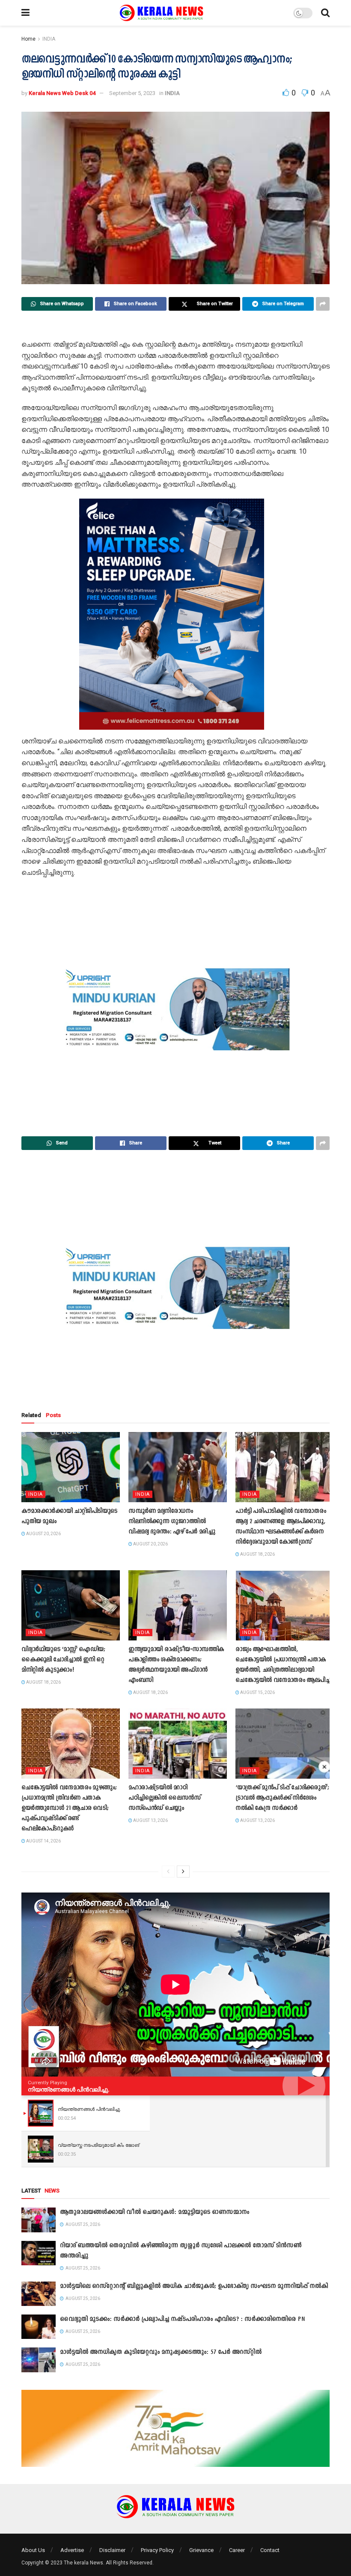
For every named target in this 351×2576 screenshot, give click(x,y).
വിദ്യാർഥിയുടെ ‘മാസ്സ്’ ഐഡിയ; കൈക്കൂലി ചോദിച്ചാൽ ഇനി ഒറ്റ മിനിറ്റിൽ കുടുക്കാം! (63, 1660)
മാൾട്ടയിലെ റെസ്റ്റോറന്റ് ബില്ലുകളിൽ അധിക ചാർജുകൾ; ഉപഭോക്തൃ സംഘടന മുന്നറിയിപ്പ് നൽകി (194, 2286)
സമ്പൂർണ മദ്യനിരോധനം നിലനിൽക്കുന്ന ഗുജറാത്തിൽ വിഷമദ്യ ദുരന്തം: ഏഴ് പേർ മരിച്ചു (172, 1522)
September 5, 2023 (132, 93)
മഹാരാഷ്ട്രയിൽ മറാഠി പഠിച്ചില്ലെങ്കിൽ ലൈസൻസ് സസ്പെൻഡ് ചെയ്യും (165, 1798)
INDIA (49, 39)
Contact (270, 2550)
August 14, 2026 (43, 1841)
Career (237, 2550)
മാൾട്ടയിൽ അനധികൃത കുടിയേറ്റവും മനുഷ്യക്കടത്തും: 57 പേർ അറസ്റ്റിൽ (161, 2352)
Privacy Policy (157, 2550)
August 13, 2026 (150, 1820)
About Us (33, 2550)
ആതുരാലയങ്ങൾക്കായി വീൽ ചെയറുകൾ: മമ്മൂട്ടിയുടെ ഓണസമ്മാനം (155, 2212)
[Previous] (168, 1872)
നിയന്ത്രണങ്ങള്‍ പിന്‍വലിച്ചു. (69, 2089)
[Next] (183, 1872)
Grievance (201, 2550)
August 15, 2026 (257, 1692)
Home (28, 39)
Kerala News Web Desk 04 (62, 93)
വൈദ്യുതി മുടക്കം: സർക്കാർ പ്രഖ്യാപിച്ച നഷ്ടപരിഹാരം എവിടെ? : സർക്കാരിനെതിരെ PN (182, 2319)
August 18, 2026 (257, 1554)
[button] (35, 614)
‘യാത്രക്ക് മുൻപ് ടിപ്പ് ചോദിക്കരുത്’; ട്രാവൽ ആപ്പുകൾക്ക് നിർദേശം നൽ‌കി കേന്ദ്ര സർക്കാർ (282, 1798)
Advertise (72, 2550)
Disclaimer (112, 2550)
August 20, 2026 (43, 1534)
